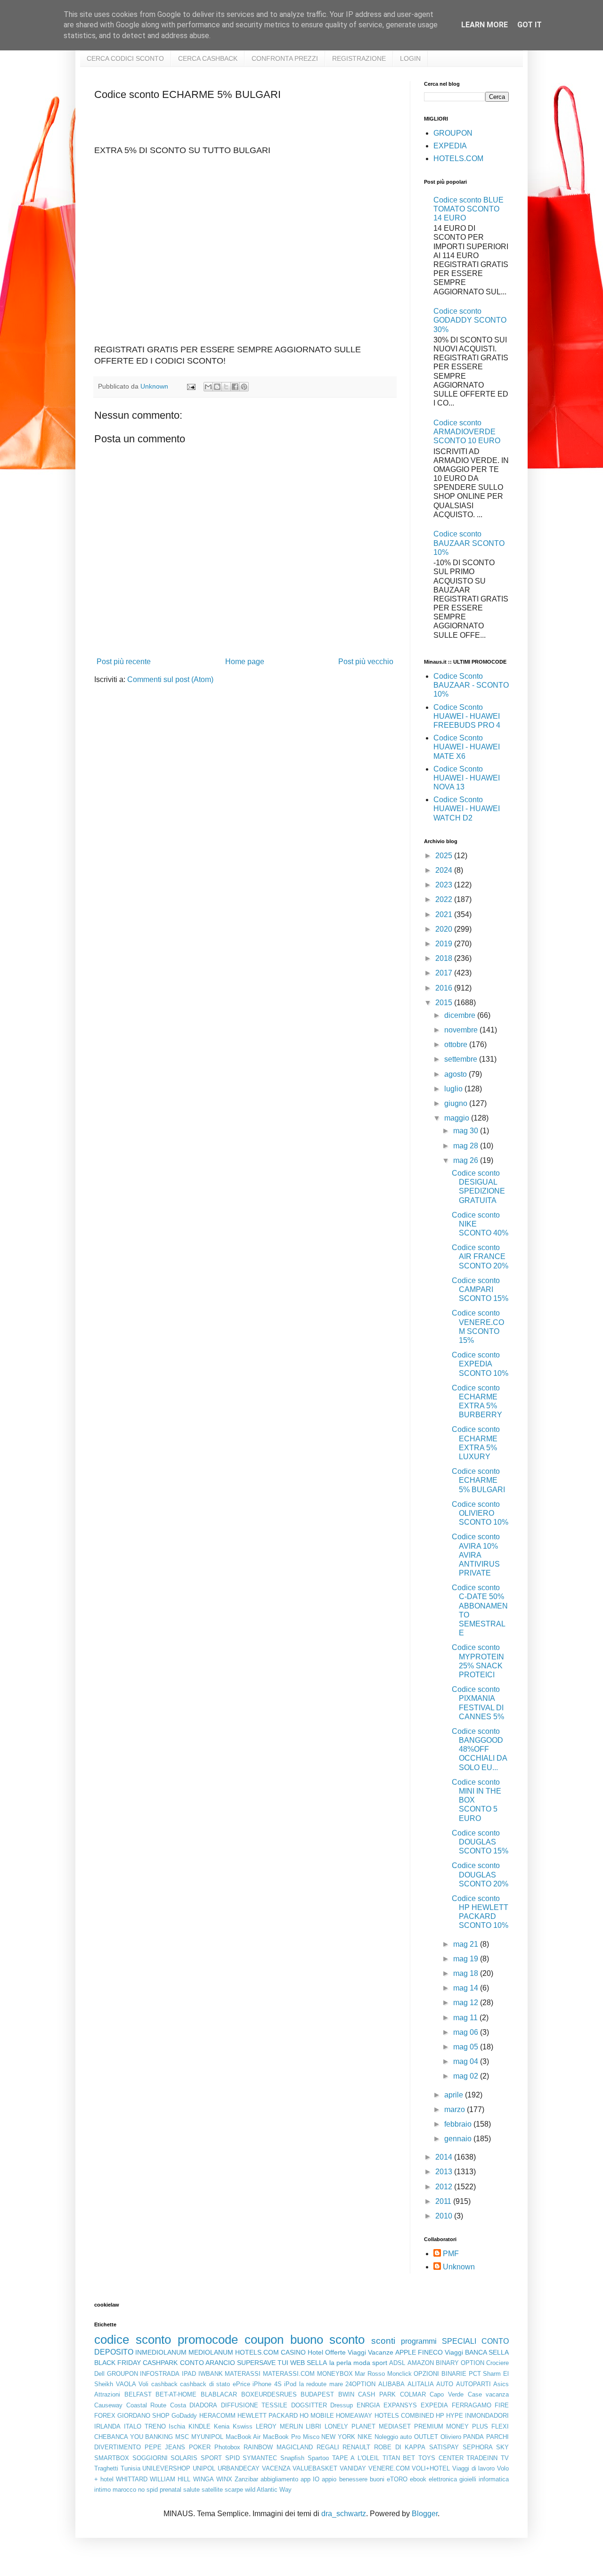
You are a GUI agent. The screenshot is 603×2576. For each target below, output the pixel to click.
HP (440, 2416)
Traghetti (106, 2468)
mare (336, 2384)
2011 (444, 2201)
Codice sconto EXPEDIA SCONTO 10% (480, 1364)
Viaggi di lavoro (473, 2468)
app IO (310, 2479)
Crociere (497, 2363)
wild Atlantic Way (268, 2490)
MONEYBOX (335, 2374)
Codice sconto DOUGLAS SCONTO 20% (480, 1874)
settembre (462, 1059)
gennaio (459, 2139)
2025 (445, 856)
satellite (212, 2490)
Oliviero (451, 2437)
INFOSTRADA (160, 2374)
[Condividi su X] (226, 387)
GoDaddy (184, 2416)
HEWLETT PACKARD (268, 2416)
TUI (283, 2363)
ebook (418, 2479)
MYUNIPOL (207, 2437)
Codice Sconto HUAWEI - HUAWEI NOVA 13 (467, 778)
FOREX (105, 2416)
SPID (232, 2458)
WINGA (204, 2479)
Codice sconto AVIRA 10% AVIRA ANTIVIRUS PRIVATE (476, 1555)
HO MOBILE (317, 2416)
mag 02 (467, 2076)
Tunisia (130, 2468)
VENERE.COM (389, 2468)
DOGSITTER (309, 2405)
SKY (502, 2447)
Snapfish (292, 2458)
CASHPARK (160, 2363)
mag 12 (467, 2003)
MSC (182, 2437)
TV (505, 2458)
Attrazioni (107, 2394)
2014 (445, 2157)
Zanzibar (246, 2479)
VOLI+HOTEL (431, 2468)
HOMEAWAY (354, 2416)
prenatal (171, 2490)
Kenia (222, 2426)
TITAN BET (399, 2458)
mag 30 (467, 1131)
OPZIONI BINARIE (440, 2374)
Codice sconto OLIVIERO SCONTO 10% (480, 1513)
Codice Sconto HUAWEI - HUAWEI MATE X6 (467, 747)
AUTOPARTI (473, 2384)
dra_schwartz (344, 2514)
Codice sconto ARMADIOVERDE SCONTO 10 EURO (467, 432)
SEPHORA (478, 2447)
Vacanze (381, 2352)
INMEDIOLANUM (161, 2352)
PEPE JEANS (165, 2447)
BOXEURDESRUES (269, 2394)
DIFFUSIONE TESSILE (254, 2405)
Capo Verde (447, 2394)
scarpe (234, 2490)
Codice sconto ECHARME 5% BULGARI (478, 1480)
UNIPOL (204, 2468)
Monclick (399, 2374)
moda (362, 2363)
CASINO (293, 2352)
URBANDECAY (239, 2468)
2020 (445, 929)
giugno (457, 1103)
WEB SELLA (309, 2363)
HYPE (455, 2416)
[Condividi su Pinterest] (244, 387)
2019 (445, 944)
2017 (445, 973)
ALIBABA (391, 2384)
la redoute (313, 2384)
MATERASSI (243, 2374)
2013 (445, 2172)
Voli (143, 2384)
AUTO (445, 2384)
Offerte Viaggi (346, 2352)
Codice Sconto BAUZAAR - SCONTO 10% (471, 685)
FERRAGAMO (472, 2405)
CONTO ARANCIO (208, 2363)
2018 (445, 958)
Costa (178, 2405)
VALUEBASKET (315, 2468)
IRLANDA (107, 2426)
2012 (445, 2187)
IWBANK (211, 2374)
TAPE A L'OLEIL (356, 2458)
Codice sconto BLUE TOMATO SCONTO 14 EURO (469, 209)
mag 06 (467, 2032)
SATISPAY (444, 2447)
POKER (200, 2447)
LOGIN (410, 58)
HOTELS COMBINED (404, 2416)
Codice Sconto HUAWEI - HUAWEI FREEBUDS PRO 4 (467, 716)
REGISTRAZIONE (359, 58)
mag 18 (467, 1973)
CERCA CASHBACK (208, 58)
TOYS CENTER (441, 2458)
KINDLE (200, 2426)
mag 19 (467, 1959)
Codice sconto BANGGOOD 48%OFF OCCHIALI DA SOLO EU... (479, 1749)
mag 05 (467, 2047)
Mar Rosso (370, 2374)
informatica (494, 2479)
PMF (451, 2254)
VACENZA (276, 2468)
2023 (445, 885)
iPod (290, 2384)
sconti (383, 2341)
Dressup (342, 2405)
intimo (102, 2490)
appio (329, 2479)
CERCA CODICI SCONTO (125, 58)
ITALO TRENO (145, 2426)
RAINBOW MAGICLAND (278, 2447)
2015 (445, 1003)
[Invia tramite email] (208, 387)
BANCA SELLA (487, 2352)
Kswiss (243, 2426)
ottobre (457, 1044)
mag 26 (467, 1160)
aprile (455, 2095)
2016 (445, 988)
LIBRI (314, 2426)
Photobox (227, 2447)
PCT (475, 2374)
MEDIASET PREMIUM (411, 2426)
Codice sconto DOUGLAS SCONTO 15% (480, 1842)
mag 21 (467, 1944)
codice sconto (133, 2340)
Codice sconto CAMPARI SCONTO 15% (480, 1289)
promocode (208, 2340)
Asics (501, 2384)
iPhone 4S (267, 2384)
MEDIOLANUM (211, 2352)
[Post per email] (191, 386)
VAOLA (126, 2384)
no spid (148, 2490)
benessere (353, 2479)
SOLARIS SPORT (196, 2458)
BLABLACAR (219, 2394)
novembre (462, 1030)
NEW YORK (338, 2437)
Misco (311, 2437)
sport (380, 2363)
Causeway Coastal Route (130, 2405)
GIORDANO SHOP (143, 2416)
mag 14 (467, 1988)
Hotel (315, 2352)
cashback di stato (205, 2384)
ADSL (397, 2363)
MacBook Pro (282, 2437)
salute (191, 2490)
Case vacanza (489, 2394)
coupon (264, 2340)
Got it (530, 25)
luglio (454, 1089)
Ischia (177, 2426)
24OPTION (360, 2384)
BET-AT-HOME (176, 2394)
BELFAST (138, 2394)
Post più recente (124, 662)
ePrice (241, 2384)
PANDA (473, 2437)
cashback (164, 2384)
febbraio (459, 2124)
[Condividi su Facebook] (235, 387)
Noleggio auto (393, 2437)
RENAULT (356, 2447)
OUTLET (426, 2437)
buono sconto (328, 2340)
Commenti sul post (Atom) (170, 679)
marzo (456, 2109)
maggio (458, 1118)
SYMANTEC (260, 2458)
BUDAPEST (317, 2394)
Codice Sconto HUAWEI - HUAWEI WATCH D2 (467, 809)
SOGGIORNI (150, 2458)
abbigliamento (279, 2479)
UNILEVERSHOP (166, 2468)
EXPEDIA (450, 146)
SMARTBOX (112, 2458)
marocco (124, 2490)
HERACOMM (217, 2416)
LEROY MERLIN (279, 2426)
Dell (99, 2374)
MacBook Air (243, 2437)
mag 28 (467, 1146)
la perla (340, 2363)
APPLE (406, 2352)
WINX (224, 2479)
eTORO (397, 2479)
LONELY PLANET (350, 2426)
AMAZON (421, 2363)
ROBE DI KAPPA (400, 2447)
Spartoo (318, 2458)
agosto (456, 1074)
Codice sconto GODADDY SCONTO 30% (470, 320)
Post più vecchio (366, 662)
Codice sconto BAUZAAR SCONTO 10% (469, 543)
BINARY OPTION (460, 2363)
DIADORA (203, 2405)
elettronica (443, 2479)
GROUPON (453, 133)
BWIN (346, 2394)
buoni (377, 2479)
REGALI (328, 2447)
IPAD (189, 2374)
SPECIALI (459, 2341)
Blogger (425, 2514)
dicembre (461, 1015)
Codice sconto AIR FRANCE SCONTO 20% (480, 1256)
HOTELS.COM (458, 158)
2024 (445, 870)
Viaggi (454, 2352)
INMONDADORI (487, 2416)
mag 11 (466, 2018)
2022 (445, 899)
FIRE (502, 2405)
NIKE (365, 2437)
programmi (419, 2341)
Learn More (485, 25)
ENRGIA (368, 2405)
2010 (445, 2216)
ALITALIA (421, 2384)
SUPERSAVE (256, 2363)
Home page (245, 662)
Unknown (459, 2267)
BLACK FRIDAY (118, 2363)
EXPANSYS (400, 2405)
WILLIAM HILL (170, 2479)
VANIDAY (353, 2468)
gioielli (468, 2479)
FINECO (430, 2352)
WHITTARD (132, 2479)
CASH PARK (377, 2394)
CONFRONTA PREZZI (285, 58)
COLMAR (413, 2394)
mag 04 (467, 2061)
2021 (445, 914)
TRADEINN (482, 2458)
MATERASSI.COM (289, 2374)
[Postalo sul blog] (217, 387)
